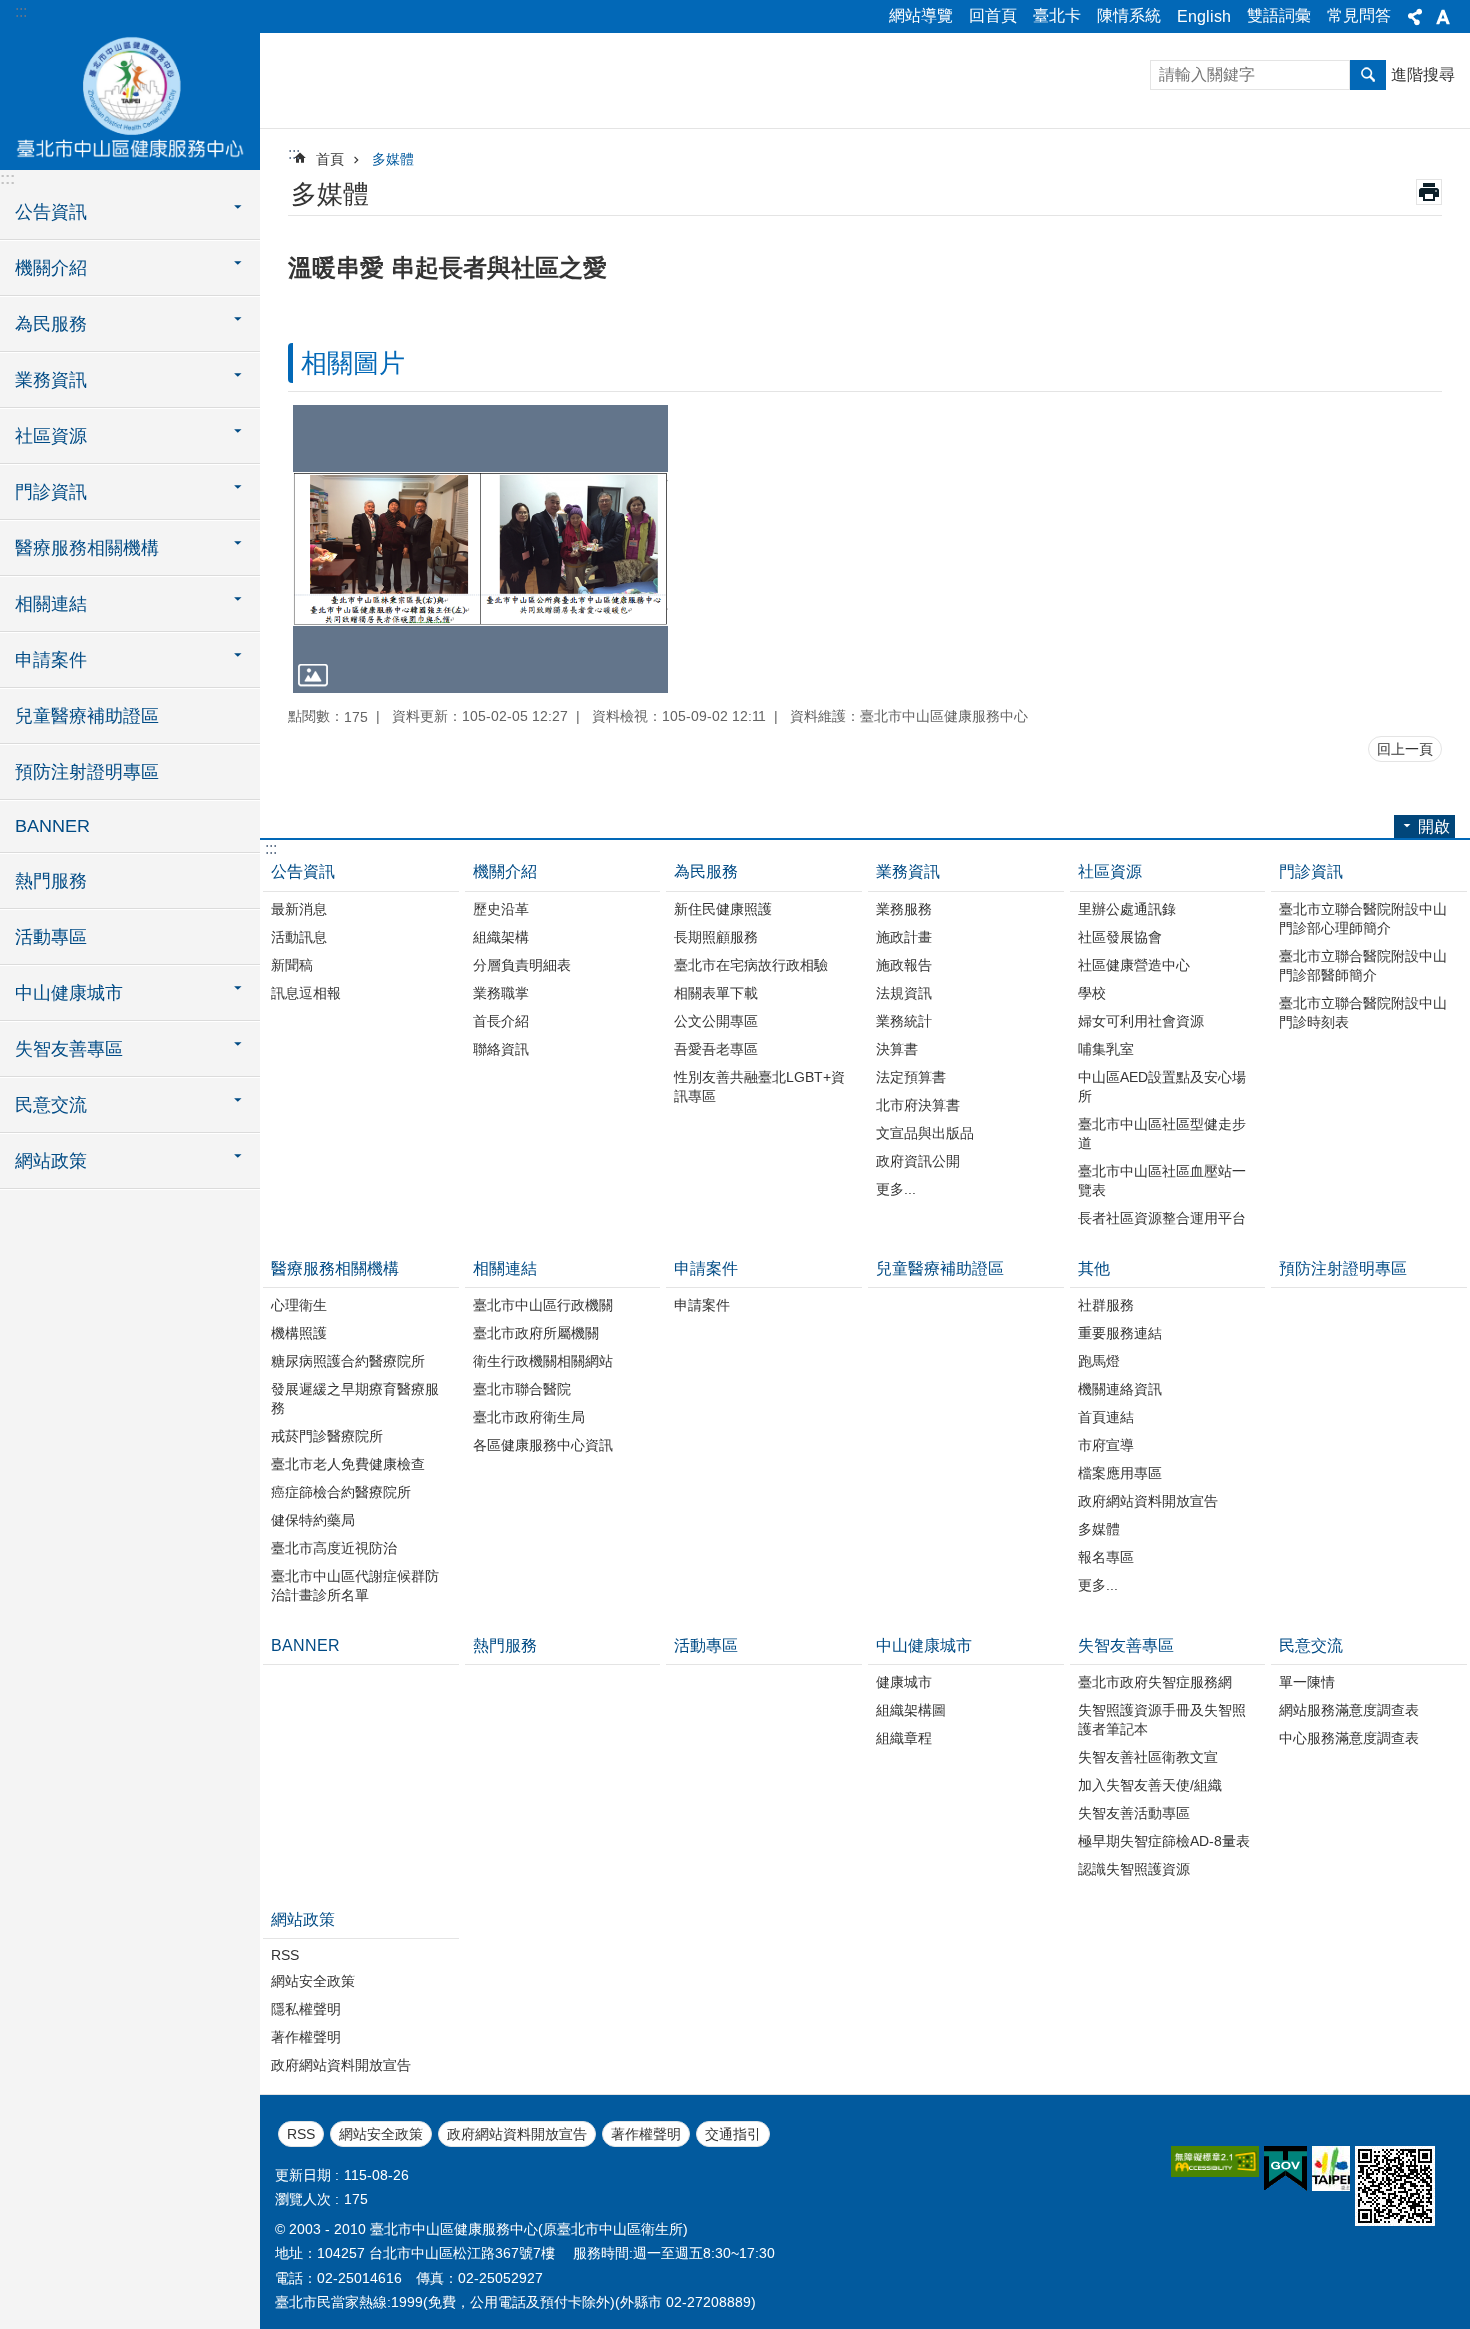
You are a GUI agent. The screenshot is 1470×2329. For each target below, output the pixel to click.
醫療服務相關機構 (335, 1268)
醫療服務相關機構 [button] (87, 548)
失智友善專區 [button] (69, 1049)
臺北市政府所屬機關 (536, 1333)
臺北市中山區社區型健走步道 (1162, 1133)
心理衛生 (299, 1305)
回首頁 (993, 15)
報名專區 (1106, 1557)
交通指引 (733, 2134)
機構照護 (299, 1333)
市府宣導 (1106, 1445)
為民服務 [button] (51, 324)
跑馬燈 (1099, 1361)
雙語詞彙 (1279, 15)
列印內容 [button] (1429, 192)
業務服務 (904, 909)
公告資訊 (303, 871)
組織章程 (904, 1738)
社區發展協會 (1120, 937)
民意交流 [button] (51, 1105)
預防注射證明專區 (87, 772)
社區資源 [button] (51, 436)
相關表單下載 (716, 993)
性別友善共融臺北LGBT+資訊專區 (759, 1086)
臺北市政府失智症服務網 (1155, 1682)
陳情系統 (1129, 15)
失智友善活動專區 (1134, 1813)
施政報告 (904, 965)
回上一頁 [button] (1405, 749)
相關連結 (505, 1268)
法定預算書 (911, 1077)
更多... (896, 1189)
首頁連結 (1106, 1417)
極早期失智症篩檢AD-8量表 (1164, 1841)
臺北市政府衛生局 (529, 1417)
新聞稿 (292, 965)
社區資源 (1110, 871)
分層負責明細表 (522, 965)
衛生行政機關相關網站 (543, 1361)
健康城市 (904, 1682)
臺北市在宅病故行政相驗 (751, 965)
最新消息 (299, 909)
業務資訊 (908, 871)
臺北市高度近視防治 (334, 1548)
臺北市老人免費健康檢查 (348, 1464)
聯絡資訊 (501, 1049)
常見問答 (1359, 15)
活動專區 (51, 937)
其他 (1094, 1268)
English (1204, 16)
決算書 (897, 1049)
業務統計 (904, 1021)
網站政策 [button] (51, 1161)
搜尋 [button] (1368, 75)
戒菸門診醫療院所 (327, 1436)
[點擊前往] (480, 549)
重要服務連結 (1120, 1333)
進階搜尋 (1423, 74)
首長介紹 (501, 1021)
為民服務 (706, 871)
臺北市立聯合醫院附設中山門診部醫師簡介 (1363, 965)
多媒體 (393, 159)
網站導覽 (921, 15)
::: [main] (294, 153)
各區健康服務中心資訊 (543, 1445)
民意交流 (1311, 1645)
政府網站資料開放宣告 (1148, 1501)
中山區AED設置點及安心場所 (1162, 1086)
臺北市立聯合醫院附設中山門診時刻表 (1363, 1012)
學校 (1092, 993)
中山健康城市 (924, 1645)
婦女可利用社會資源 (1141, 1021)
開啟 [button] (1434, 826)
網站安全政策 (313, 1981)
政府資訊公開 (918, 1161)
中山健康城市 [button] (69, 993)
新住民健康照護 (723, 909)
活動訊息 (299, 937)
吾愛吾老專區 (716, 1049)
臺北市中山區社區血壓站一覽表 (1162, 1180)
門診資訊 (1311, 871)
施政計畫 (904, 937)
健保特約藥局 (313, 1520)
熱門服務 (51, 881)
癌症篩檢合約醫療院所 (341, 1492)
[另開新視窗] (1215, 2161)
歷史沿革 (501, 909)
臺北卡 (1057, 15)
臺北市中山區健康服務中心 (130, 100)
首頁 (330, 159)
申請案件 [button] (51, 660)
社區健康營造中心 (1134, 965)
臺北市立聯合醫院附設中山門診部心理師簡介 (1363, 918)
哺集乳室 (1106, 1049)
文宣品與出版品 (925, 1133)
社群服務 (1106, 1305)
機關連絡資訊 (1120, 1389)
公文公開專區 (716, 1021)
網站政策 (303, 1919)
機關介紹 (505, 871)
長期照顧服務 (716, 937)
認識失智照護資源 (1134, 1869)
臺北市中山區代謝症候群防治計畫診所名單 (355, 1585)
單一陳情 (1307, 1682)
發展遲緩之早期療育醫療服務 (355, 1398)
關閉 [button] (1415, 17)
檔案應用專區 (1120, 1473)
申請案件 (706, 1268)
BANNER (52, 826)
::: (21, 11)
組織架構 (501, 937)
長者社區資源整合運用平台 (1162, 1218)
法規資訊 (904, 993)
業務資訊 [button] (51, 380)
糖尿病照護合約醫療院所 (348, 1361)
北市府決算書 (918, 1105)
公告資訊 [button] (51, 212)
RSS (285, 1955)
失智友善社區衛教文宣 (1148, 1757)
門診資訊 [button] (51, 492)
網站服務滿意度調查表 (1349, 1710)
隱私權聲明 (306, 2009)
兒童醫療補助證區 (87, 716)
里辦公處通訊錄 (1127, 909)
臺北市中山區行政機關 (543, 1305)
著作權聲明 (306, 2037)
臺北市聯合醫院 (522, 1389)
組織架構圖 (911, 1710)
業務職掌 (501, 993)
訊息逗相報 (306, 993)
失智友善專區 (1126, 1645)
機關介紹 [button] (51, 268)
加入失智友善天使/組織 (1150, 1785)
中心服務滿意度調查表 (1349, 1738)
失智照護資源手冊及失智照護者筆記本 (1162, 1719)
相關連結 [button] (51, 604)
